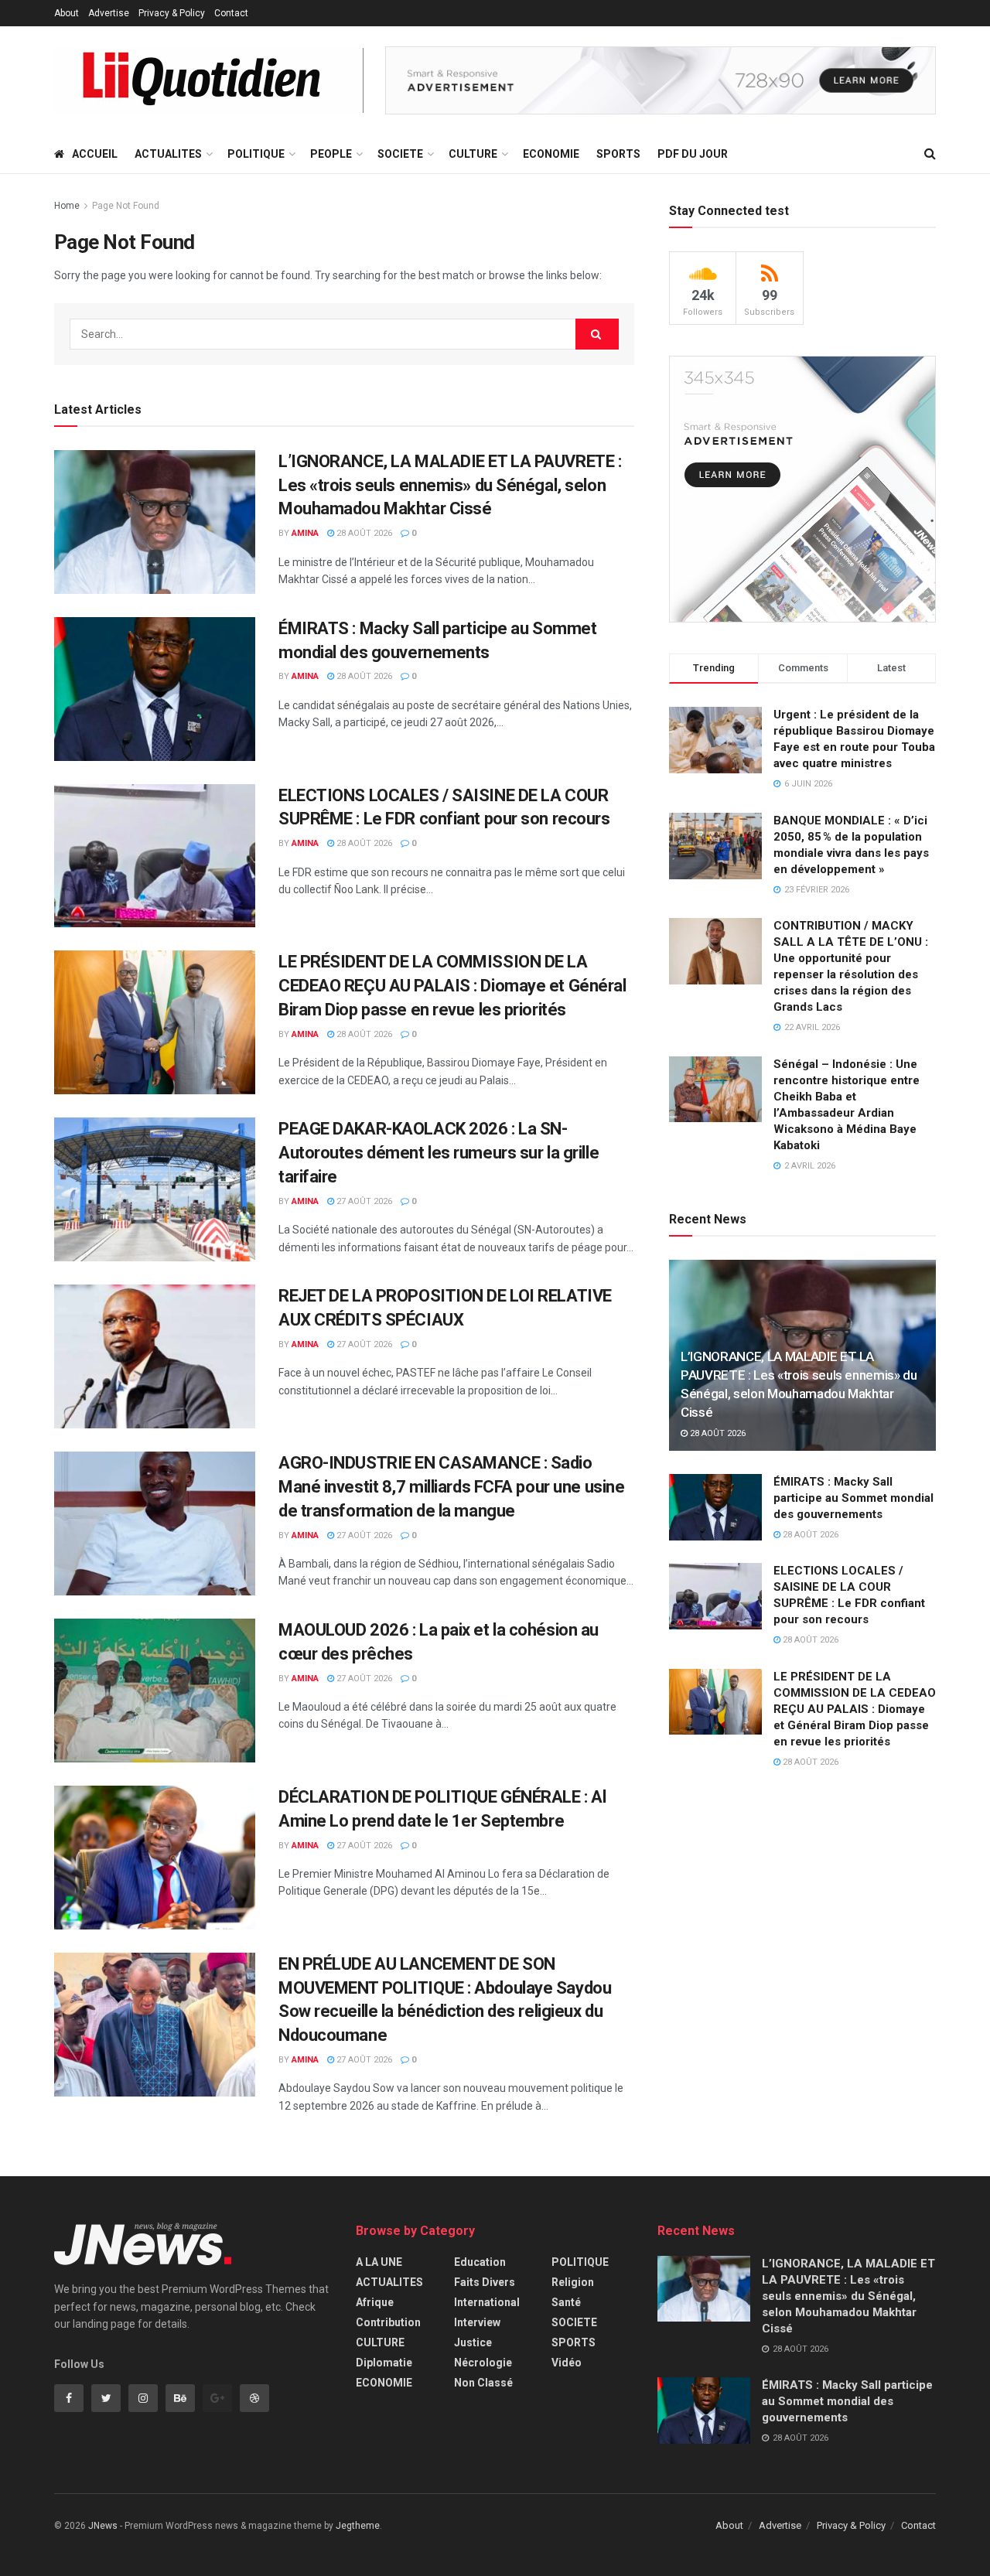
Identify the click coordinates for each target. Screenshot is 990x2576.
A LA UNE (379, 2262)
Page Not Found (126, 206)
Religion (573, 2282)
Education (480, 2262)
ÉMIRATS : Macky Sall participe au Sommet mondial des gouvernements (853, 1498)
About (67, 13)
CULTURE (473, 154)
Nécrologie (483, 2363)
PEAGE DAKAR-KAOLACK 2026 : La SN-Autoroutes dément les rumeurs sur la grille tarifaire (439, 1153)
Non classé (483, 2383)
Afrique (375, 2302)
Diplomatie (384, 2363)
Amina (305, 533)
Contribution (388, 2322)
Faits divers (485, 2282)
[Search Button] (597, 334)
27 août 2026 (363, 1201)
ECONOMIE (551, 154)
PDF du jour (693, 154)
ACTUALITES (168, 154)
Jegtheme (358, 2526)
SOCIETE (400, 154)
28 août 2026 (363, 533)
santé (566, 2302)
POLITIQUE (256, 154)
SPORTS (618, 154)
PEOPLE (331, 154)
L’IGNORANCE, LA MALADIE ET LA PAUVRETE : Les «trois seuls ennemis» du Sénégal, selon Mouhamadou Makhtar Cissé (450, 485)
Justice (473, 2342)
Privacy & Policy (172, 13)
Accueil (95, 154)
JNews (103, 2526)
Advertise (109, 13)
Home (67, 206)
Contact (231, 13)
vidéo (567, 2363)
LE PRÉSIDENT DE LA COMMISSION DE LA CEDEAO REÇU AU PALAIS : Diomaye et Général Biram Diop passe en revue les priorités (452, 986)
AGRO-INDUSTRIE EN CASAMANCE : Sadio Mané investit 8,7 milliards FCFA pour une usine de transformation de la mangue (451, 1487)
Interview (477, 2322)
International (487, 2302)
